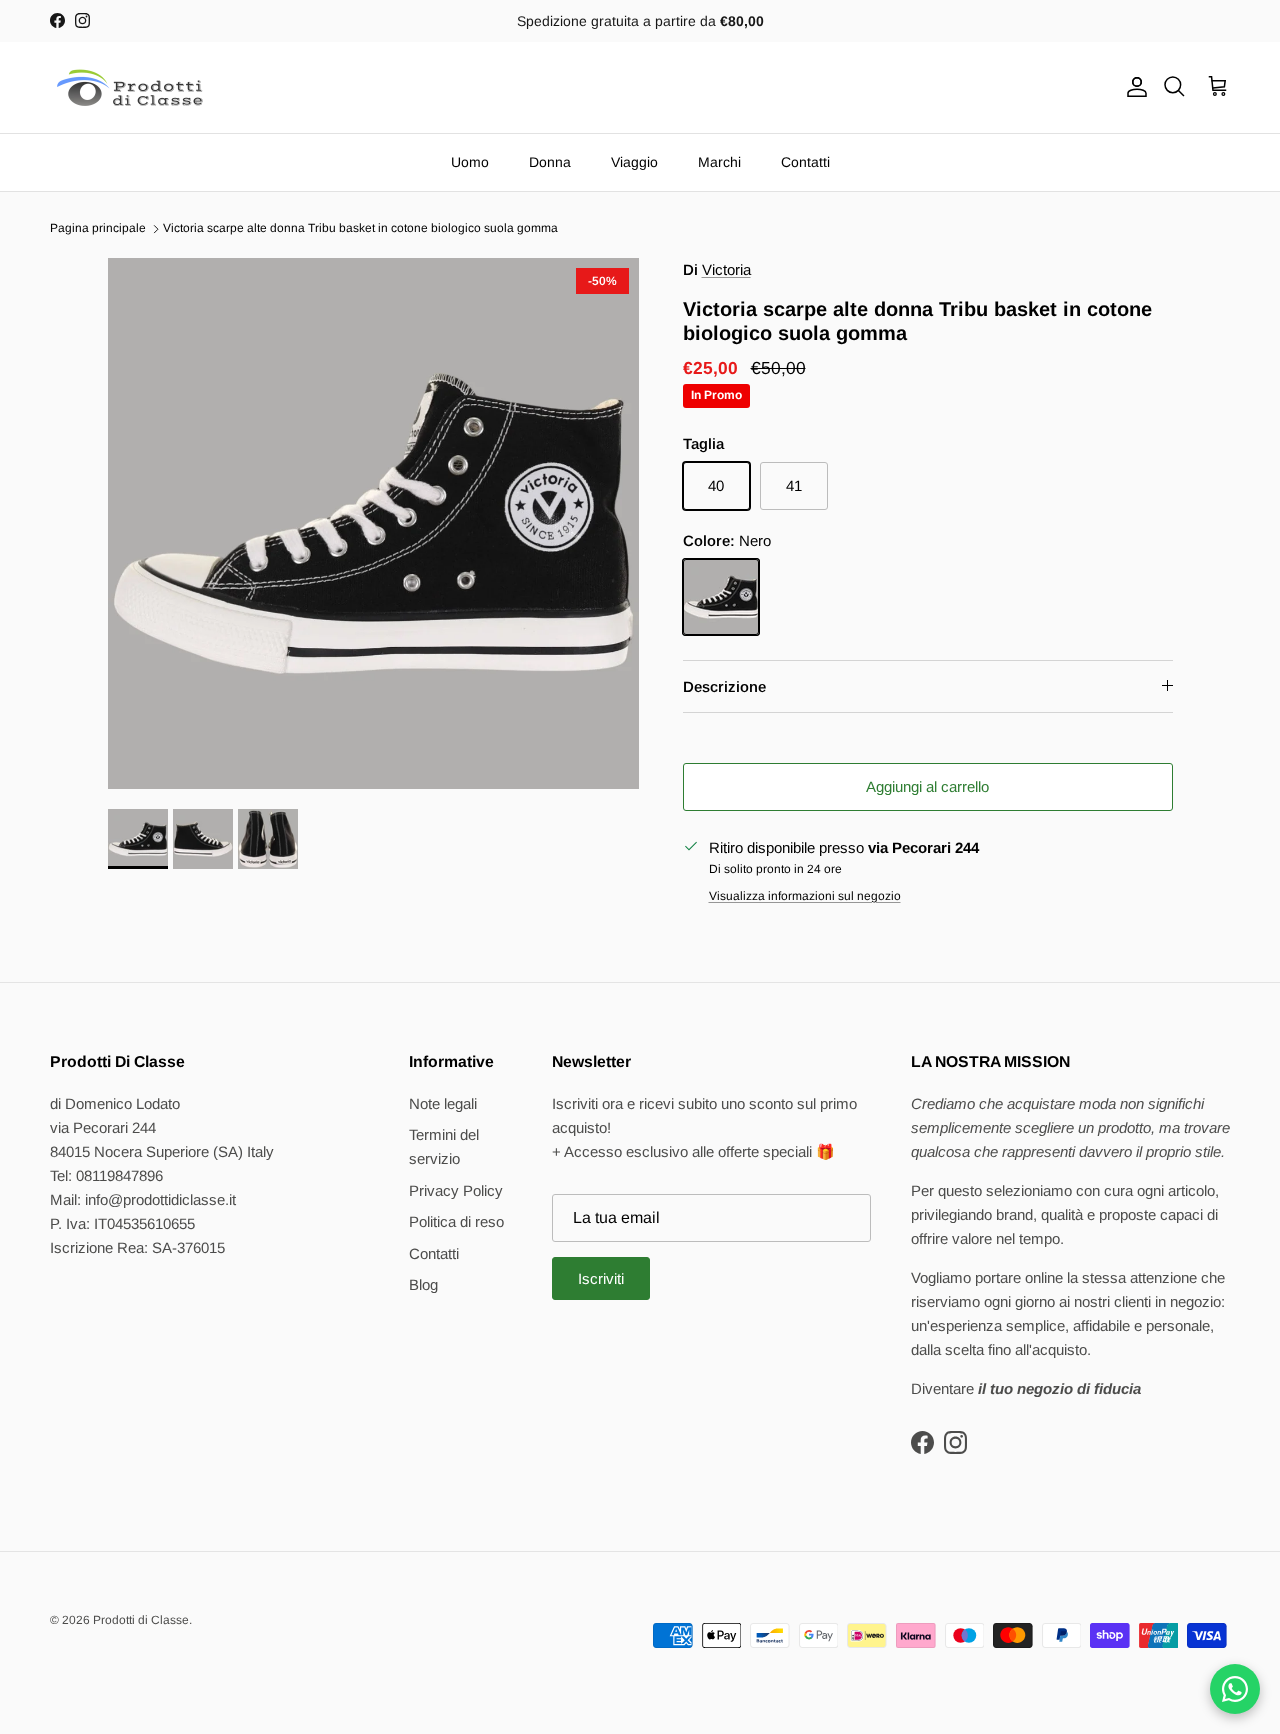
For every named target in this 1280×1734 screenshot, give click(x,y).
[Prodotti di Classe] (130, 87)
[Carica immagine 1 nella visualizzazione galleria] (373, 523)
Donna (550, 162)
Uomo (470, 162)
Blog (423, 1284)
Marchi (719, 162)
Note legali (443, 1103)
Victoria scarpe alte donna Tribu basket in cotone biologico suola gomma (360, 229)
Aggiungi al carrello (927, 786)
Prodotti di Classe (141, 1620)
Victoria (726, 269)
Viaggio (634, 162)
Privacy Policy (456, 1190)
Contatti (805, 162)
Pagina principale (98, 229)
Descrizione (724, 686)
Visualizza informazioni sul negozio (805, 896)
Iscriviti (601, 1278)
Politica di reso (456, 1221)
